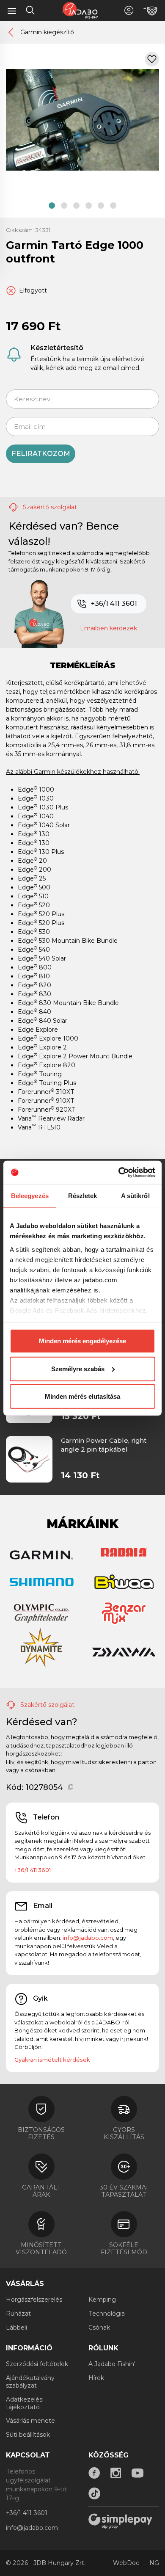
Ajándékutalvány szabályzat (30, 2382)
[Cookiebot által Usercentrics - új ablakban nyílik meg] (119, 1172)
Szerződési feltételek (37, 2364)
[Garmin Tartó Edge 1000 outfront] (82, 119)
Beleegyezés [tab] (30, 1196)
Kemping (102, 2300)
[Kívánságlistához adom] (152, 59)
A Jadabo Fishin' (112, 2364)
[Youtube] (137, 2473)
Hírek (96, 2378)
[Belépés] (129, 10)
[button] (52, 206)
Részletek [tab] (83, 1196)
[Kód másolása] (71, 1787)
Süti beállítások (28, 2435)
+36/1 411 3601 (114, 603)
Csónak (99, 2328)
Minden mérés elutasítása (82, 1396)
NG (154, 2563)
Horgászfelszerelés (34, 2300)
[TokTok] (94, 2493)
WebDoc (126, 2563)
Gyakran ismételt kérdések (52, 2060)
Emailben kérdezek (109, 628)
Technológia (107, 2314)
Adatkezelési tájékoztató (25, 2403)
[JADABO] (80, 10)
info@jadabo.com (88, 1938)
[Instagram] (116, 2473)
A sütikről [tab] (135, 1196)
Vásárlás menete (30, 2421)
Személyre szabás (78, 1368)
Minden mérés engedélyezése (82, 1341)
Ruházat (18, 2314)
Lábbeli (16, 2328)
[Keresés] (30, 11)
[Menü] (12, 11)
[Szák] (150, 11)
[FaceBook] (94, 2473)
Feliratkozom (41, 454)
